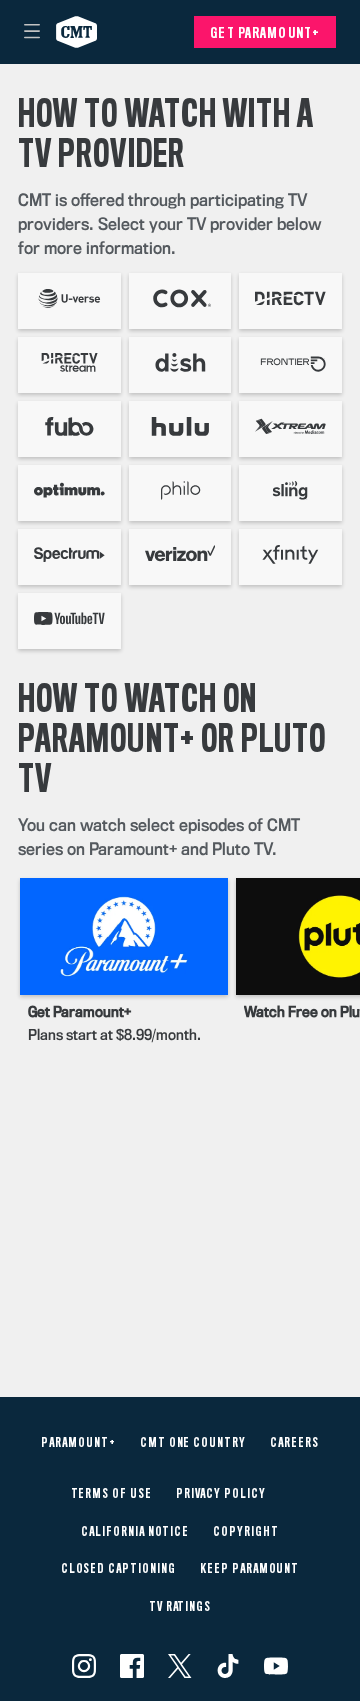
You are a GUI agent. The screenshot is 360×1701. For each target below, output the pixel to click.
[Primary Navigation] (32, 32)
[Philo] (180, 493)
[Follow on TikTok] (228, 1666)
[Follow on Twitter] (179, 1666)
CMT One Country (193, 1443)
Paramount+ (78, 1443)
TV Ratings (180, 1607)
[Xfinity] (290, 557)
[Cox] (180, 301)
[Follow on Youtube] (276, 1666)
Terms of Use (112, 1494)
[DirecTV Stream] (69, 365)
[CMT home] (76, 32)
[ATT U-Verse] (69, 301)
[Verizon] (180, 557)
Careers (294, 1443)
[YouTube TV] (69, 621)
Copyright (246, 1532)
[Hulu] (180, 429)
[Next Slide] (335, 965)
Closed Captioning (118, 1569)
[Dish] (180, 365)
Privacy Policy (220, 1494)
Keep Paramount (249, 1569)
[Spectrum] (69, 557)
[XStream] (290, 429)
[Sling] (290, 493)
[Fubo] (69, 429)
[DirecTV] (290, 301)
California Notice (135, 1532)
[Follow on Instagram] (84, 1666)
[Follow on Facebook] (132, 1666)
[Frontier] (290, 365)
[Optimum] (69, 493)
